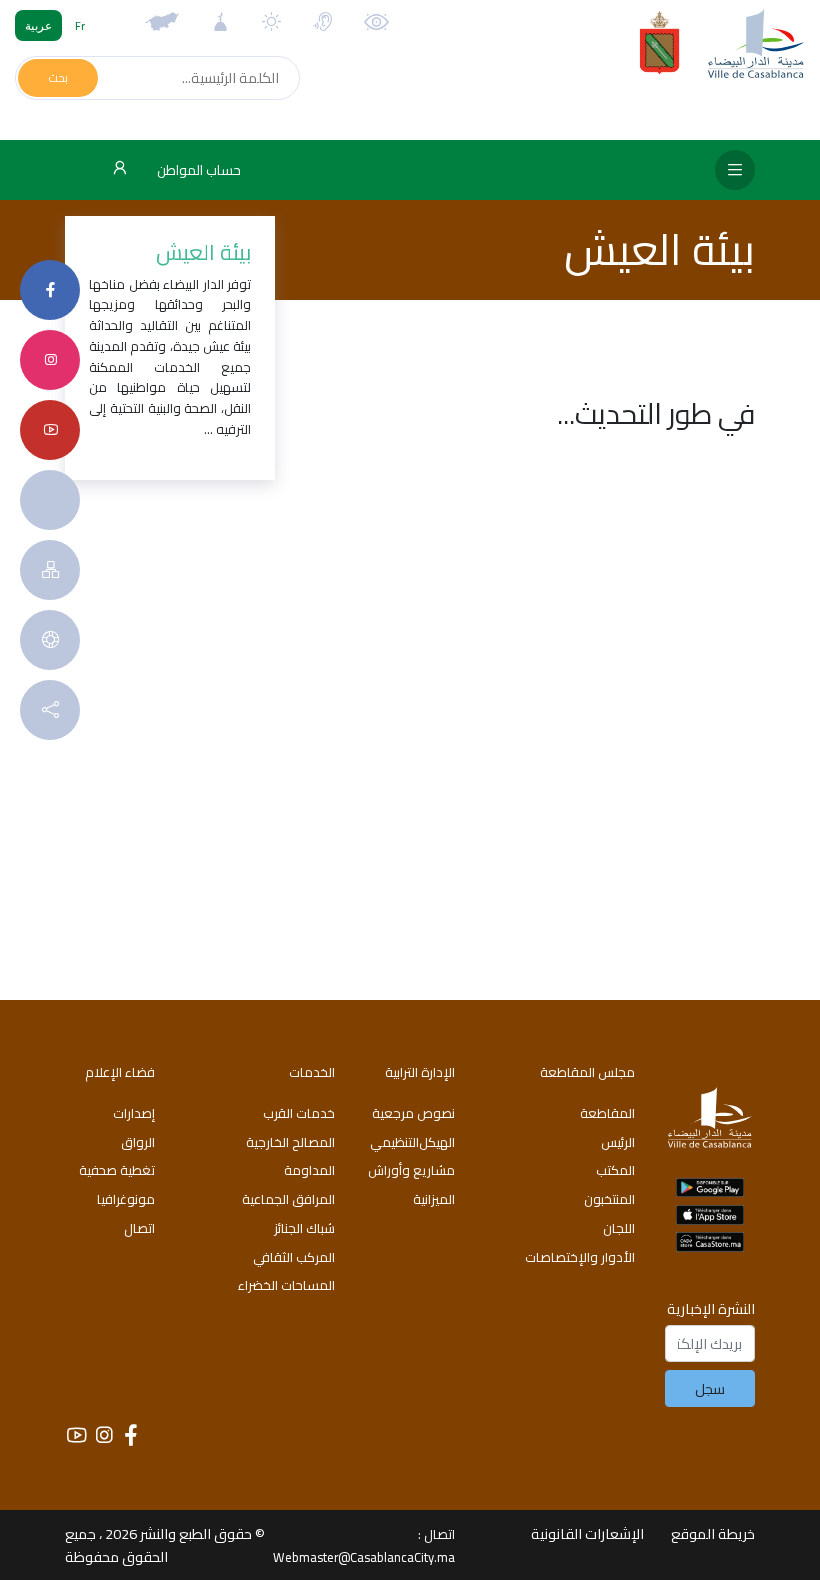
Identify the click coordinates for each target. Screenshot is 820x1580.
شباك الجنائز (304, 1228)
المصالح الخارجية (290, 1142)
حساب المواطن (197, 170)
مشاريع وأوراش (411, 1170)
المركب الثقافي (294, 1257)
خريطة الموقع (713, 1533)
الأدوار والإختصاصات (580, 1257)
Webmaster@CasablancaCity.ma (364, 1557)
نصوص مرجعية (413, 1113)
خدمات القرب (299, 1113)
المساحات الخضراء (286, 1285)
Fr (80, 25)
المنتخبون (609, 1199)
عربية (38, 25)
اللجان (619, 1228)
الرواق (138, 1142)
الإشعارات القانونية (587, 1533)
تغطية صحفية (117, 1170)
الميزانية (434, 1199)
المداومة (309, 1170)
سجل (710, 1388)
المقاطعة (607, 1113)
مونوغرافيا (126, 1199)
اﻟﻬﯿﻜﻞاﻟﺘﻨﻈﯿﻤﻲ (412, 1142)
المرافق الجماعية (288, 1199)
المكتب (615, 1170)
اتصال (139, 1228)
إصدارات (134, 1113)
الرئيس (618, 1142)
